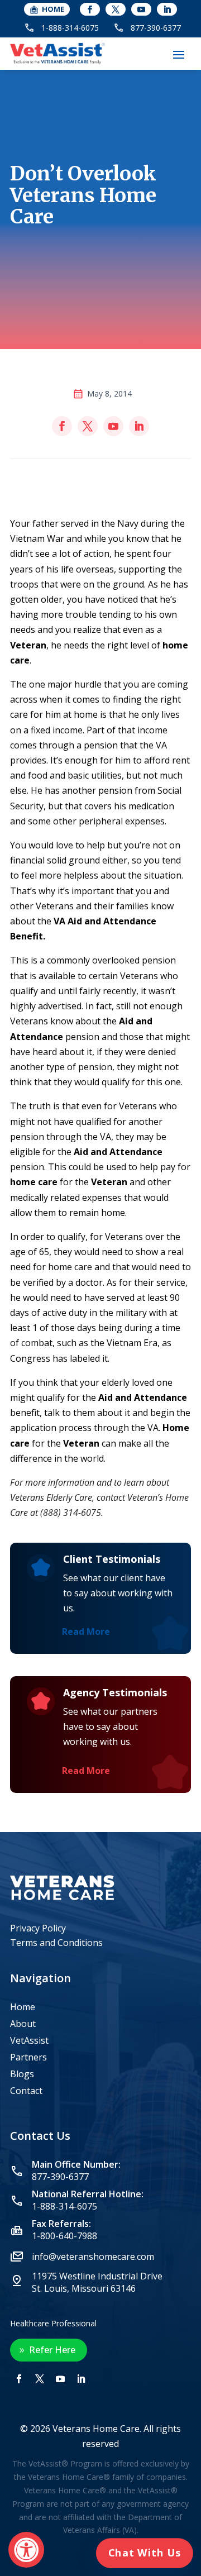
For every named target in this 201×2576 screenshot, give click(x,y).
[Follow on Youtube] (141, 9)
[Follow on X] (116, 9)
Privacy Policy (38, 1928)
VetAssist (29, 2041)
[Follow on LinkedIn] (167, 9)
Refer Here (52, 2350)
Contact (26, 2092)
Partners (28, 2058)
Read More (86, 1632)
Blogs (22, 2075)
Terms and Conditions (56, 1943)
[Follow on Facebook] (90, 9)
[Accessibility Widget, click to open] (26, 2550)
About (23, 2025)
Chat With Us (145, 2553)
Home (23, 2008)
